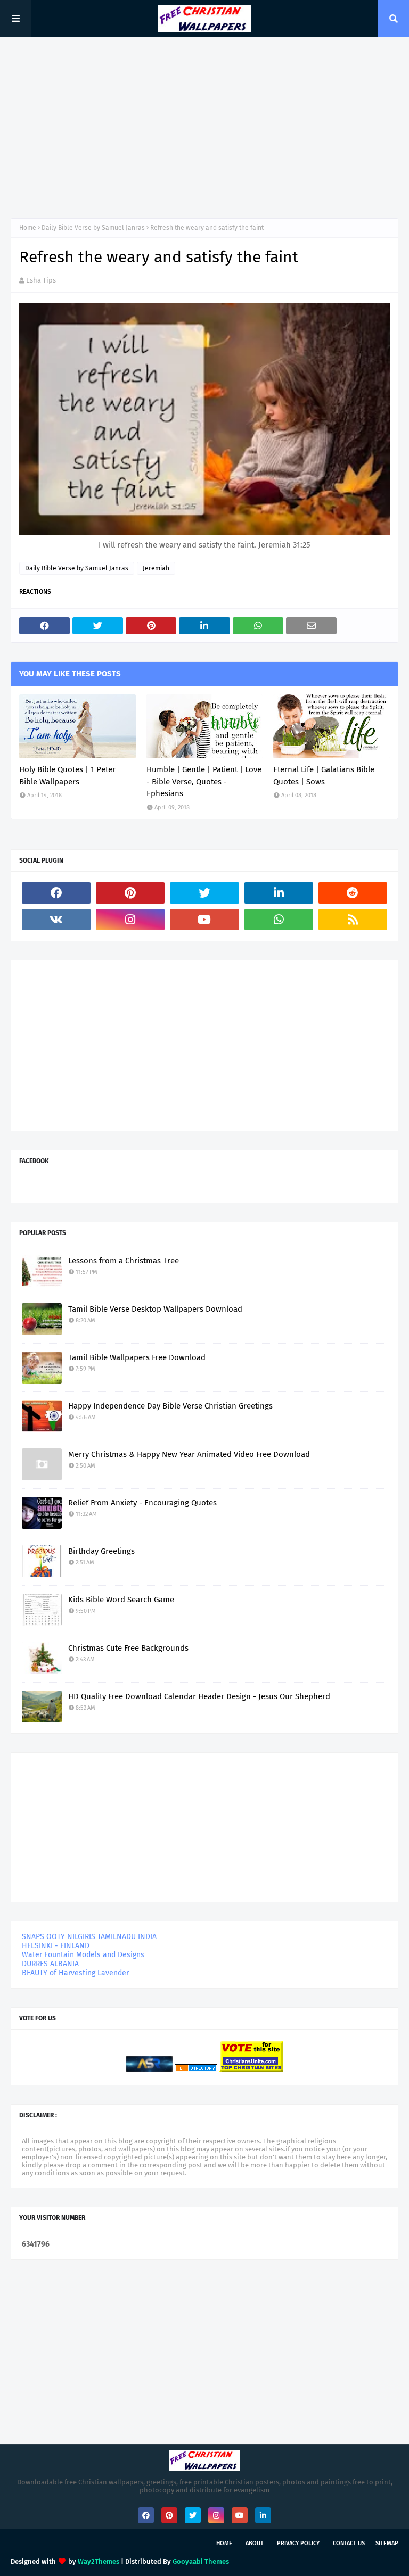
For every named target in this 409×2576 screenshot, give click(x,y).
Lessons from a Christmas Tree (124, 1261)
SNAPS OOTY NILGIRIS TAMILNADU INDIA (89, 1937)
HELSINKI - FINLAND (56, 1946)
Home (28, 228)
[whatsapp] (279, 920)
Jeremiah (156, 568)
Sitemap (387, 2543)
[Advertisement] (204, 128)
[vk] (56, 920)
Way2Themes (99, 2561)
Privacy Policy (298, 2543)
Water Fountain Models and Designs (83, 1955)
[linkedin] (279, 893)
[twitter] (204, 893)
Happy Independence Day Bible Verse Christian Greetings (170, 1406)
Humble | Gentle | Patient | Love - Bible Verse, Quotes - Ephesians (204, 781)
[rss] (353, 920)
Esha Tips (41, 280)
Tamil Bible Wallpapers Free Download (137, 1357)
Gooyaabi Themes (201, 2561)
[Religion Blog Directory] (196, 2070)
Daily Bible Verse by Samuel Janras (93, 228)
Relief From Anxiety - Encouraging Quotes (142, 1503)
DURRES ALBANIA (50, 1964)
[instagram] (130, 920)
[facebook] (56, 893)
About (255, 2543)
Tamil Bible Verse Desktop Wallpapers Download (155, 1309)
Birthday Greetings (101, 1551)
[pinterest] (130, 893)
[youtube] (204, 920)
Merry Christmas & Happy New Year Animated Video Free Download (189, 1454)
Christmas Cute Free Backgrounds (128, 1648)
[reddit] (353, 893)
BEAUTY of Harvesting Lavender (75, 1973)
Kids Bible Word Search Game (121, 1600)
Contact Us (349, 2543)
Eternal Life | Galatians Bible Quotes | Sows (324, 776)
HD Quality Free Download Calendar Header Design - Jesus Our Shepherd (199, 1696)
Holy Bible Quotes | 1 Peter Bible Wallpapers (67, 776)
